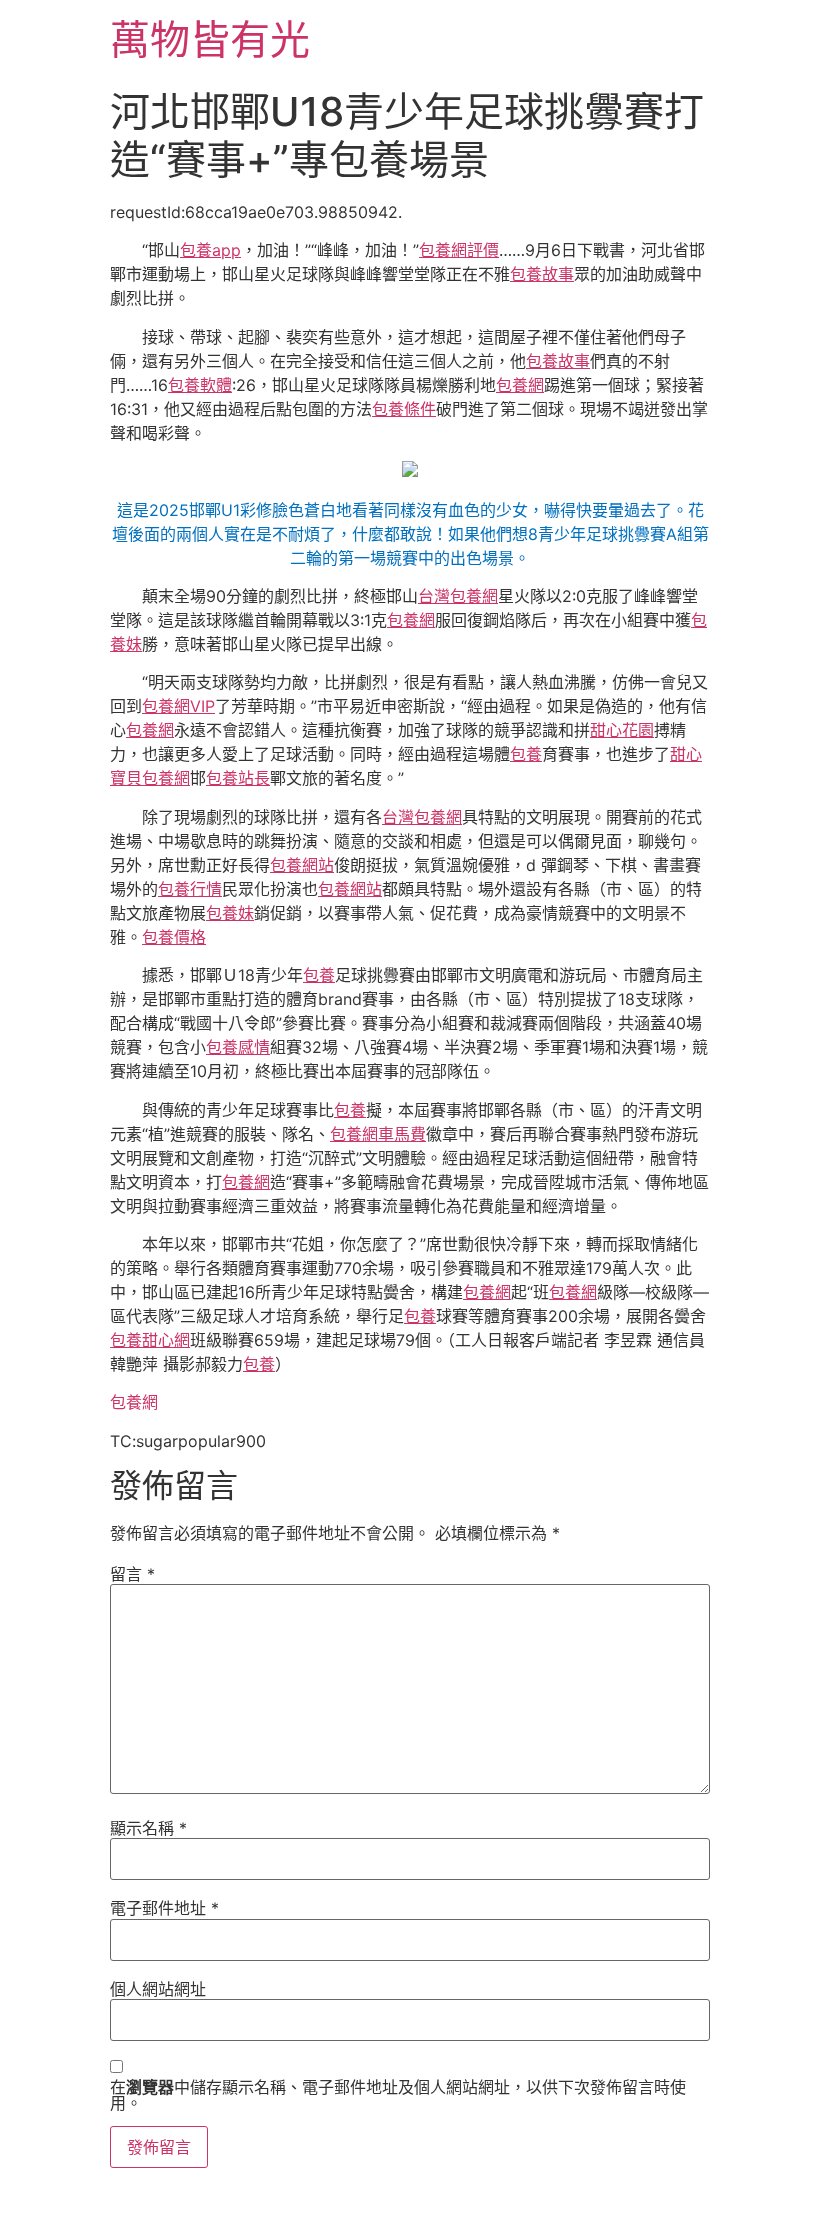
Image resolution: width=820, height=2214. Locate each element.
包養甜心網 (150, 1340)
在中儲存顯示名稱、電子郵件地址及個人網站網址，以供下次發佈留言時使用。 (398, 2095)
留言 (132, 1574)
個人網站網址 (158, 1989)
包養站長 (238, 778)
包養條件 (404, 409)
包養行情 (190, 889)
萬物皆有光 (210, 39)
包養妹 (230, 913)
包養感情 (238, 1047)
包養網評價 (459, 250)
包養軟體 (200, 385)
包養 (526, 754)
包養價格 (174, 937)
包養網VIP (178, 706)
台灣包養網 (458, 596)
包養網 (520, 385)
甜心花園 (622, 730)
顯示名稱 (148, 1828)
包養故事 (542, 274)
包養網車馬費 (378, 1134)
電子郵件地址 (164, 1908)
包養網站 (302, 865)
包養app (210, 250)
